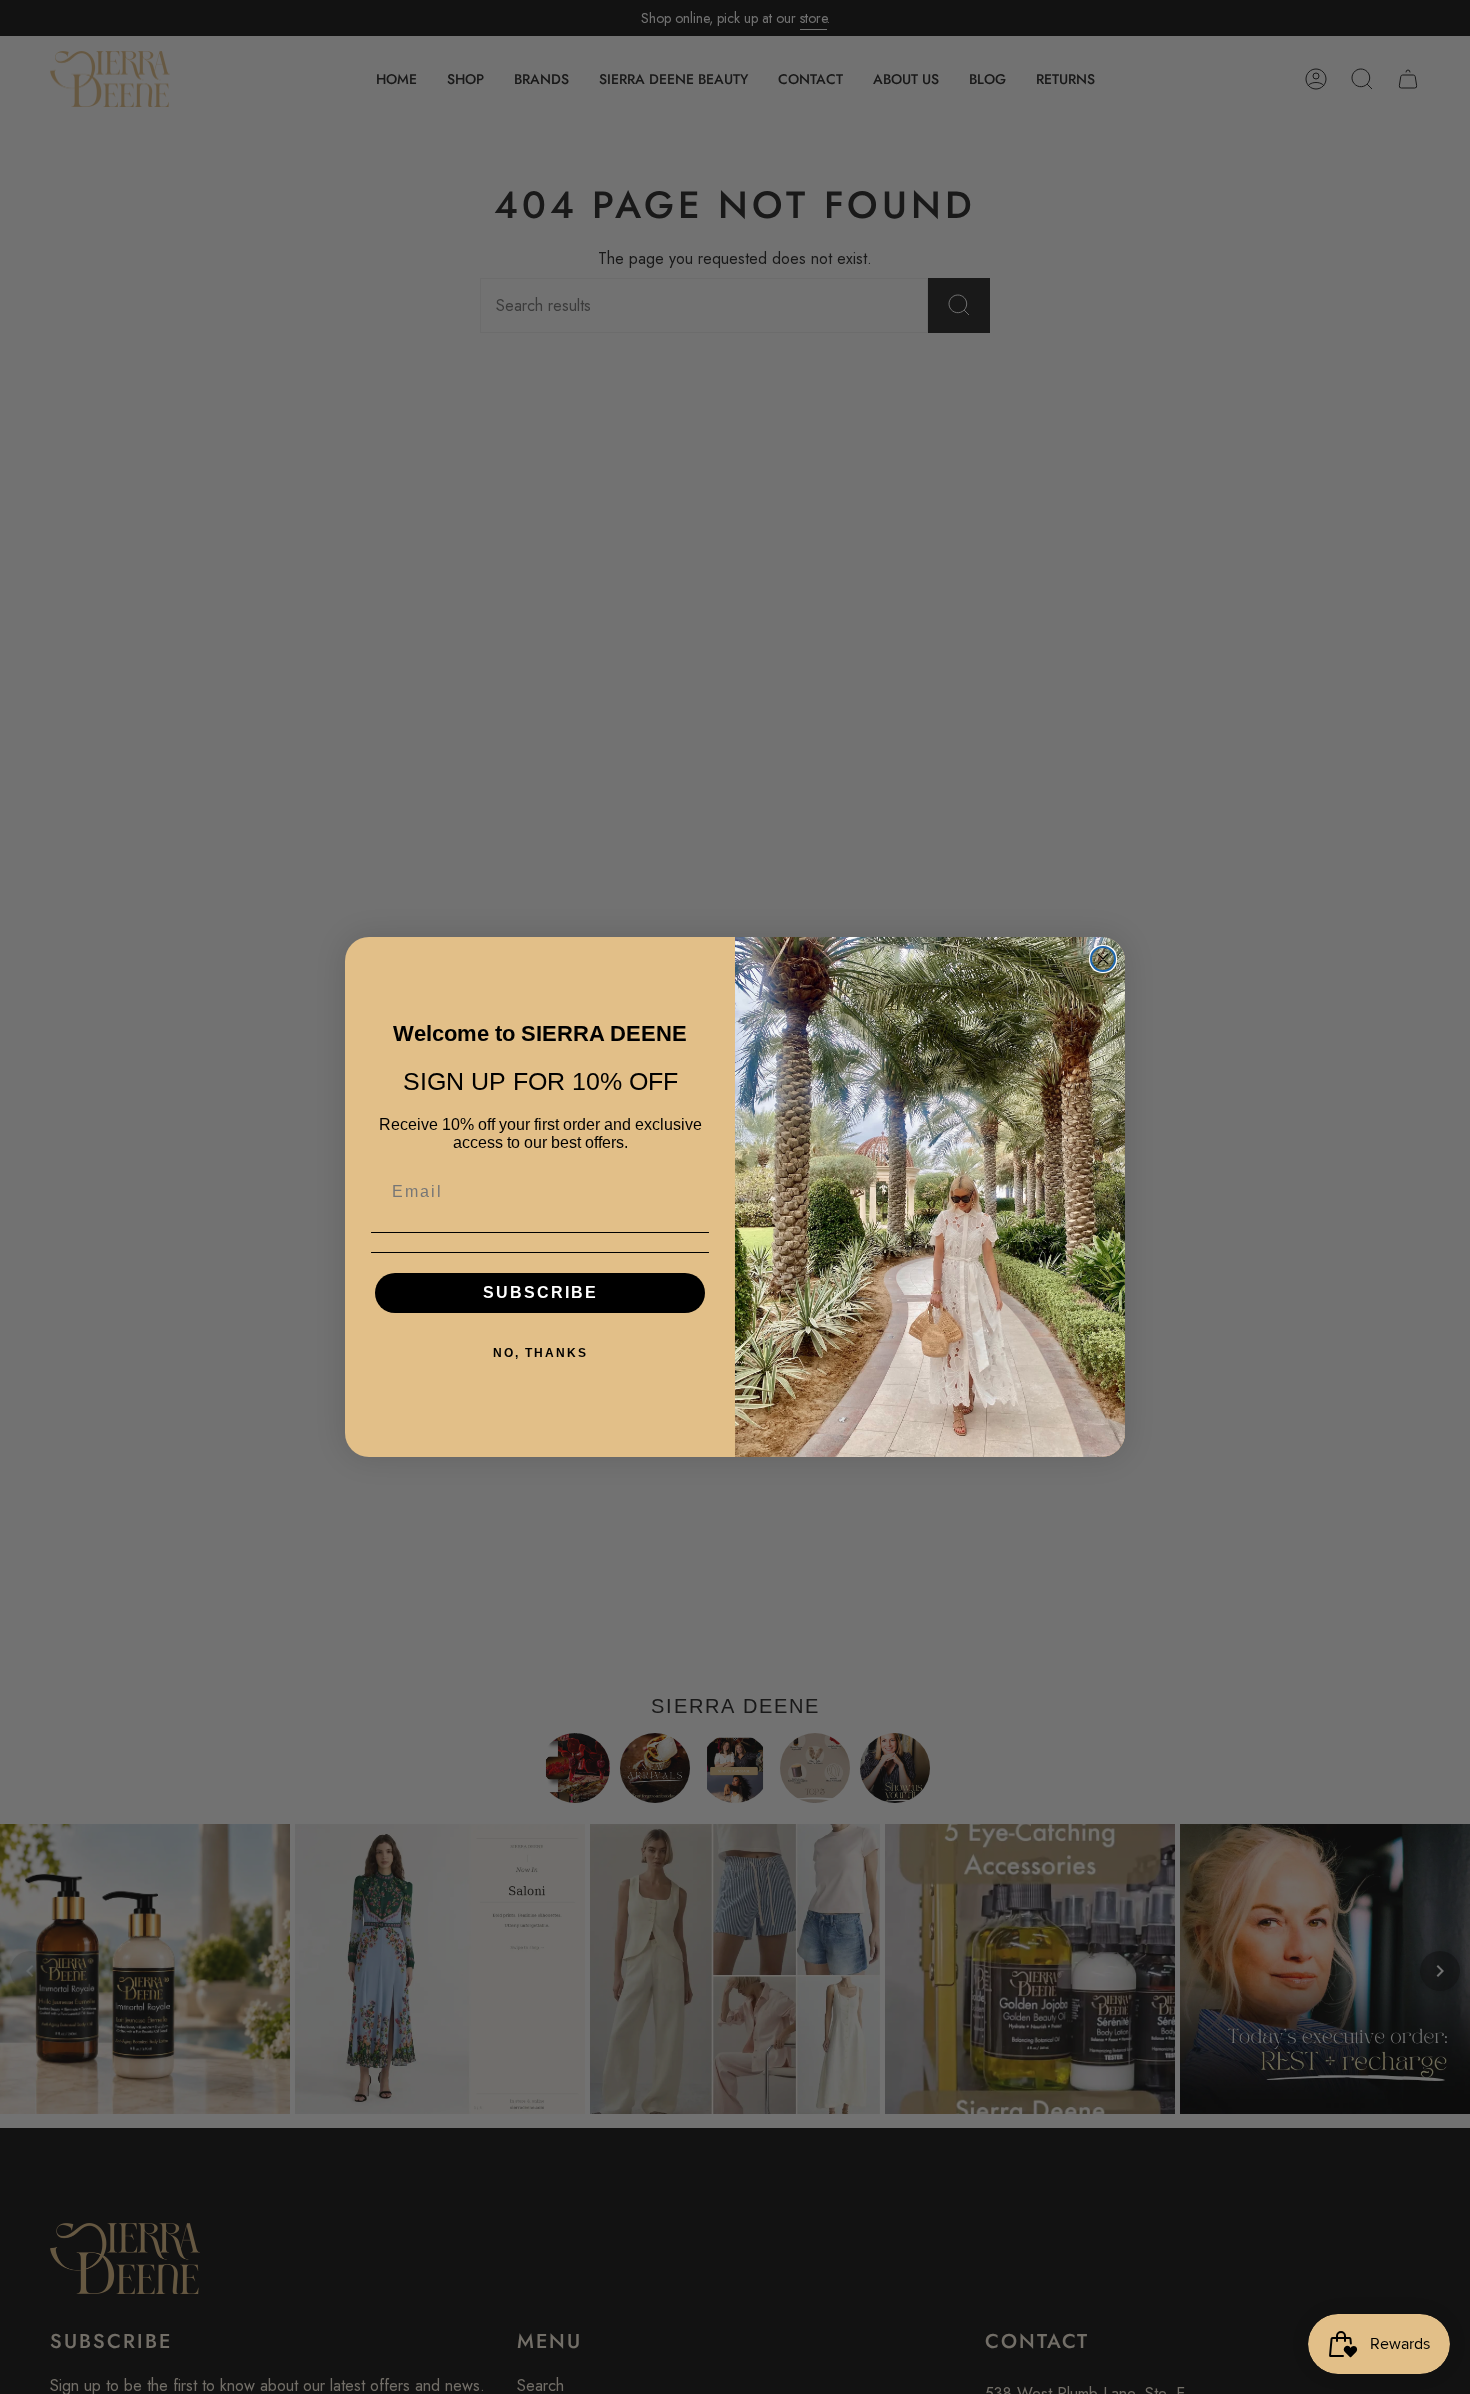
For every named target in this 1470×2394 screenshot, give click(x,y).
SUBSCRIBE (540, 1292)
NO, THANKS (540, 1353)
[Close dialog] (1103, 959)
